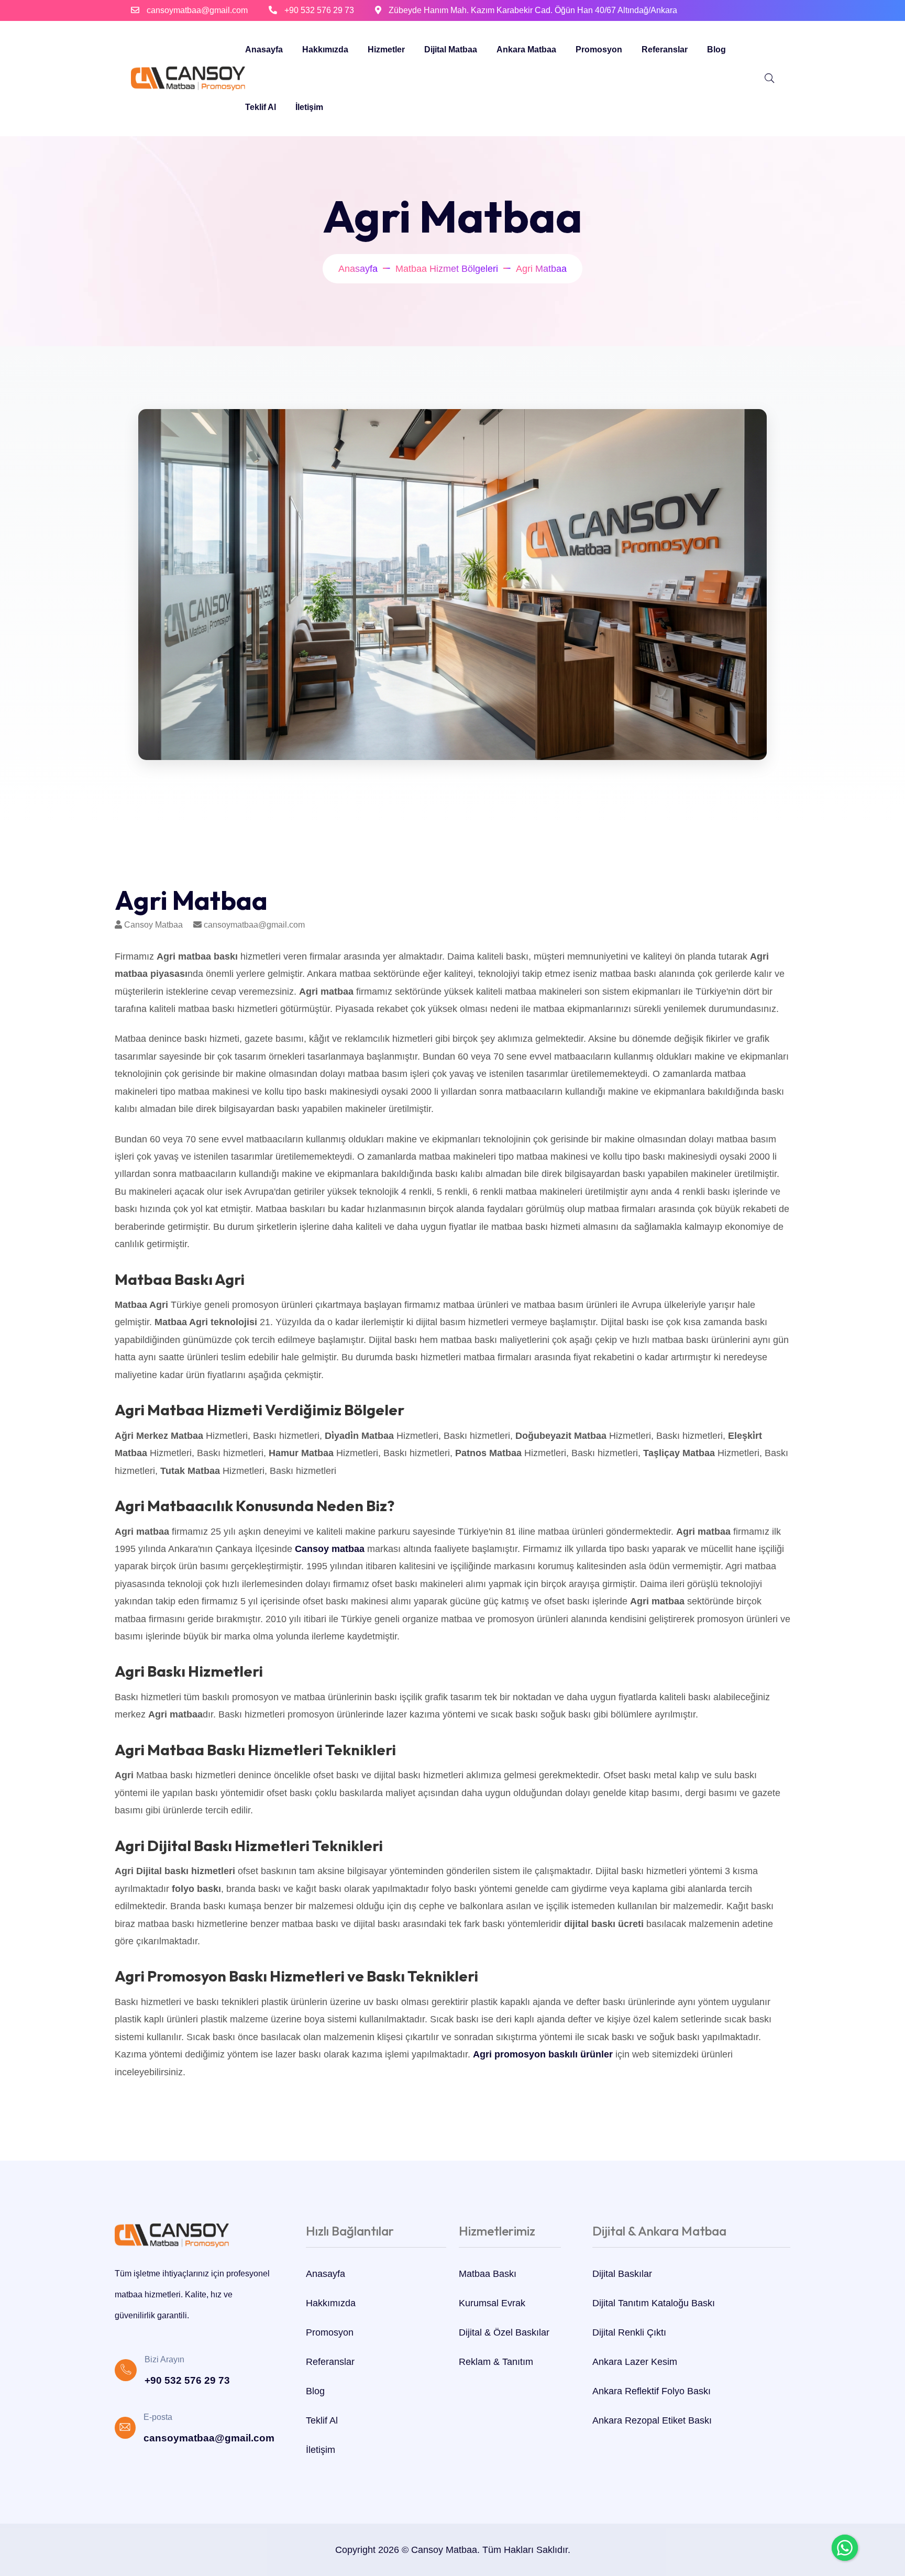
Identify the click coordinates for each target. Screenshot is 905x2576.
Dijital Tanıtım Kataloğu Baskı (654, 2303)
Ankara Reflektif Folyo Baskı (652, 2391)
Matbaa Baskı (488, 2274)
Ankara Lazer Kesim (635, 2362)
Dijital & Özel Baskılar (504, 2332)
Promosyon (599, 49)
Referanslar (665, 49)
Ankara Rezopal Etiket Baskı (652, 2420)
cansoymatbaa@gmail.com (197, 10)
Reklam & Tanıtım (496, 2362)
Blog (716, 49)
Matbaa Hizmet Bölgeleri (447, 269)
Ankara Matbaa (526, 49)
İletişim (309, 107)
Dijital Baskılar (622, 2274)
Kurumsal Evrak (492, 2303)
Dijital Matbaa (451, 49)
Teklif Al (261, 107)
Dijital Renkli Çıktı (629, 2332)
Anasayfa (264, 49)
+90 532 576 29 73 (319, 10)
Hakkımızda (325, 49)
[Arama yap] (769, 79)
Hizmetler (386, 49)
